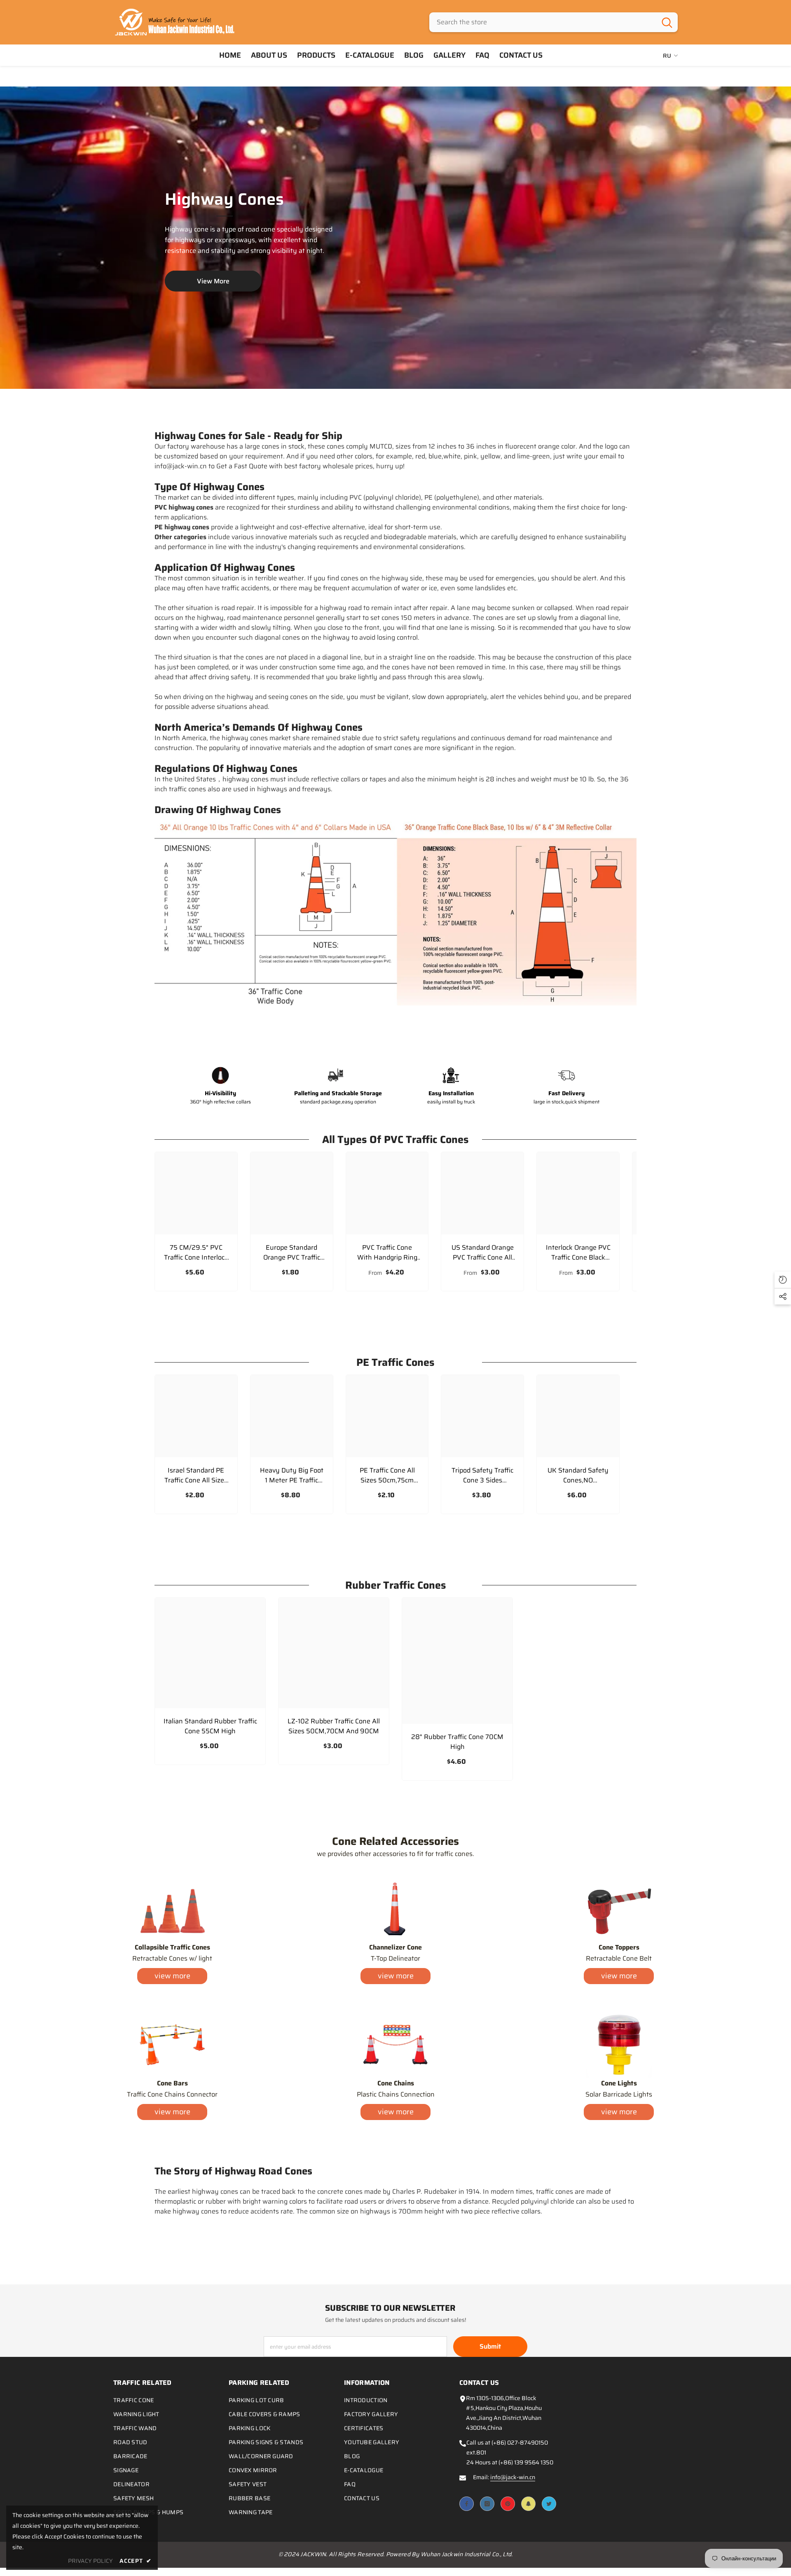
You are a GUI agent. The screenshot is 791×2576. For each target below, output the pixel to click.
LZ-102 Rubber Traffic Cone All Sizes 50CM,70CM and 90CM (334, 1726)
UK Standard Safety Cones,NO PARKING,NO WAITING (578, 1475)
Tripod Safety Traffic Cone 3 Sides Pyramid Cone (482, 1475)
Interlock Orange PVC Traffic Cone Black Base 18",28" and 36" (578, 1253)
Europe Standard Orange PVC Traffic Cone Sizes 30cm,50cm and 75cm (292, 1253)
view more (172, 1976)
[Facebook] (467, 2504)
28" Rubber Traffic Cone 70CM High (457, 1742)
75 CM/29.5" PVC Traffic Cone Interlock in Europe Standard (196, 1253)
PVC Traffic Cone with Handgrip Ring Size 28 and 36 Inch (387, 1253)
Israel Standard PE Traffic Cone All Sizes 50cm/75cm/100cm (196, 1475)
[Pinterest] (508, 2504)
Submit (490, 2346)
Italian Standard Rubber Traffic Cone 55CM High (210, 1726)
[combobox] (543, 22)
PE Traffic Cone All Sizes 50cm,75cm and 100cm (387, 1475)
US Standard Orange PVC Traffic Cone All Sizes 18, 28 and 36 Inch (483, 1253)
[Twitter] (549, 2504)
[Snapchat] (528, 2504)
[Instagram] (487, 2504)
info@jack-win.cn (513, 2477)
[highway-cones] (395, 238)
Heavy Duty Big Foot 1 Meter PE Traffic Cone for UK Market (292, 1475)
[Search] (553, 22)
